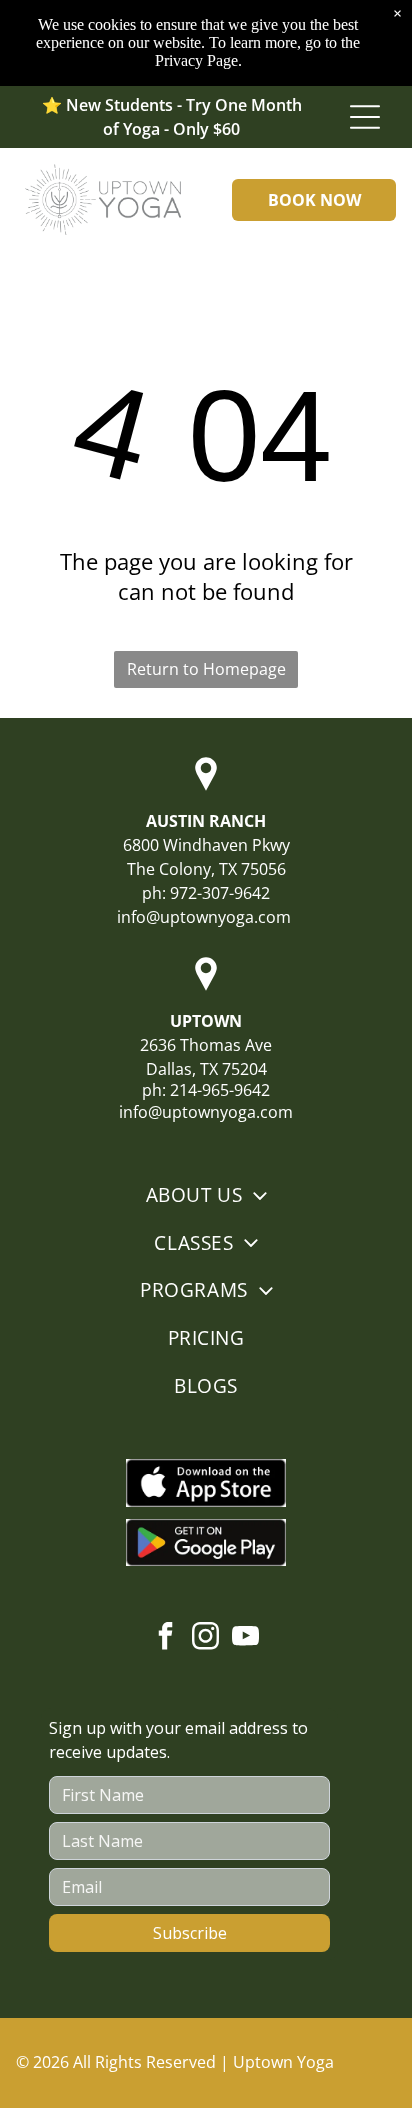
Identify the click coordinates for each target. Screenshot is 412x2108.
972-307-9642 (220, 893)
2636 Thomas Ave (206, 1045)
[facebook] (166, 1638)
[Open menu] (365, 117)
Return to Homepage (206, 669)
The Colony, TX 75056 (206, 869)
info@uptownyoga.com (204, 917)
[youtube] (246, 1638)
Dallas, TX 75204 (206, 1069)
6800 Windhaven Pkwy (206, 845)
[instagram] (206, 1638)
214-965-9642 (220, 1090)
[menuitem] (206, 1195)
